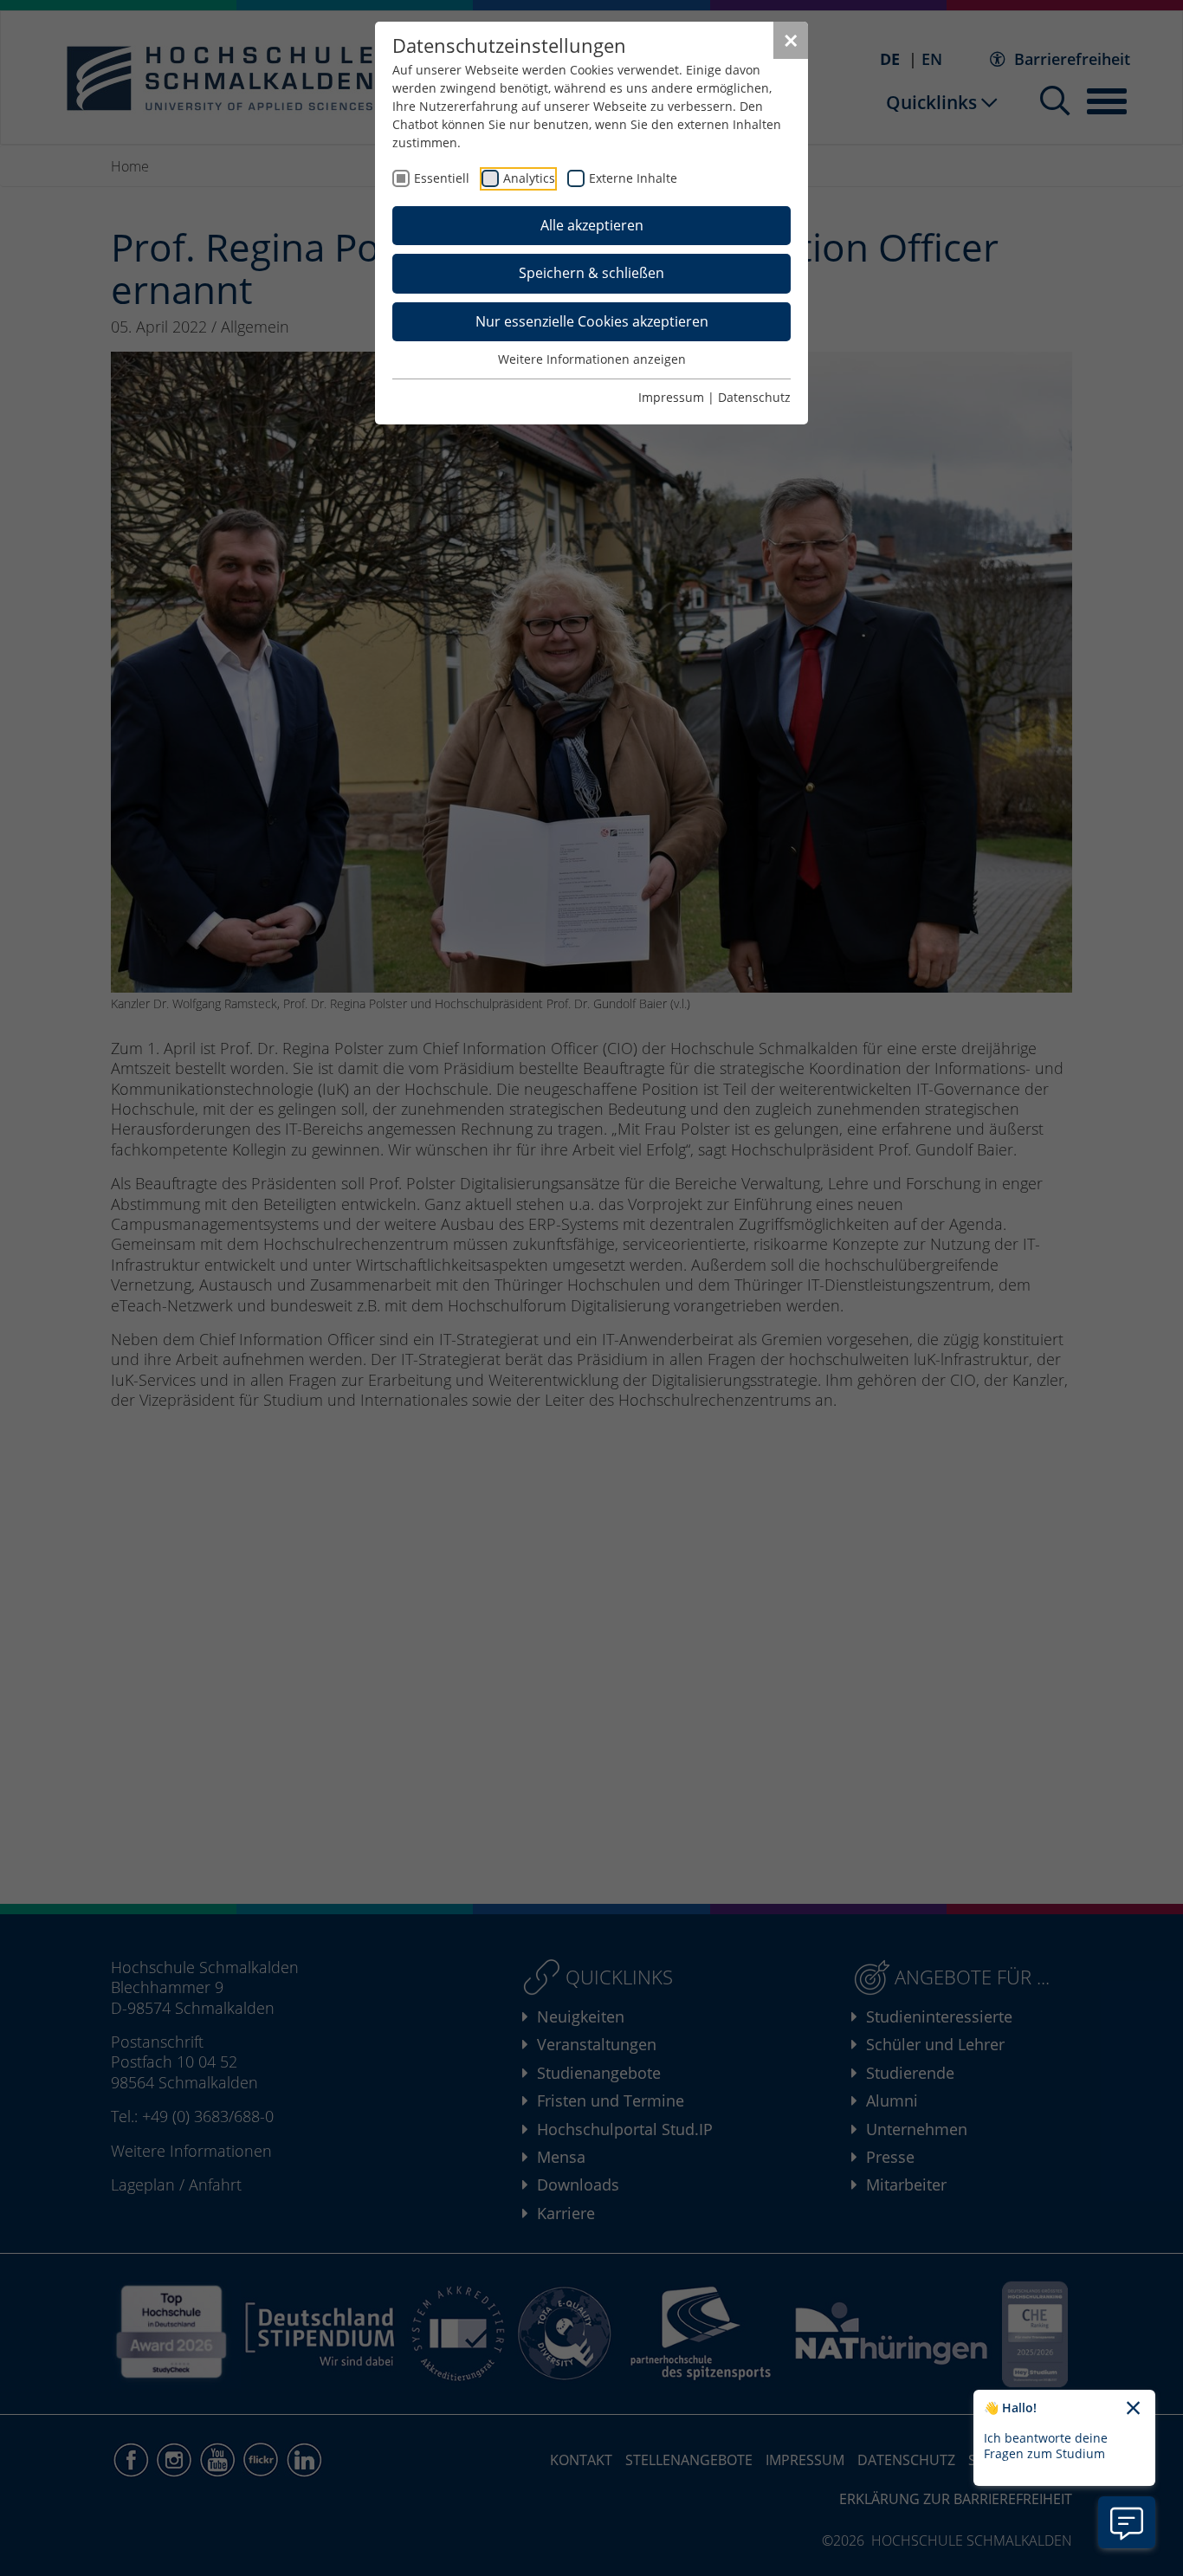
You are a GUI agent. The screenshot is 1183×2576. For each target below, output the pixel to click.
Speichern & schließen (591, 273)
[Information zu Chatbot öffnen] (1127, 2522)
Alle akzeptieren (592, 225)
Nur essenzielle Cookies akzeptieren (592, 321)
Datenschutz (754, 397)
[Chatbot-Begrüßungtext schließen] (1133, 2409)
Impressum (671, 397)
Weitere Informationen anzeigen (592, 359)
